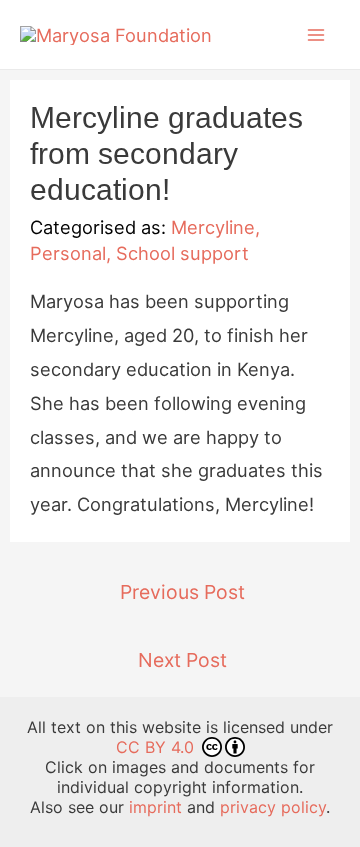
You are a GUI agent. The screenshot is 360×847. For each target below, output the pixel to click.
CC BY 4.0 (157, 747)
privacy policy (273, 807)
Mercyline (213, 227)
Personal (68, 253)
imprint (155, 807)
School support (182, 253)
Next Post (182, 660)
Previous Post (182, 592)
